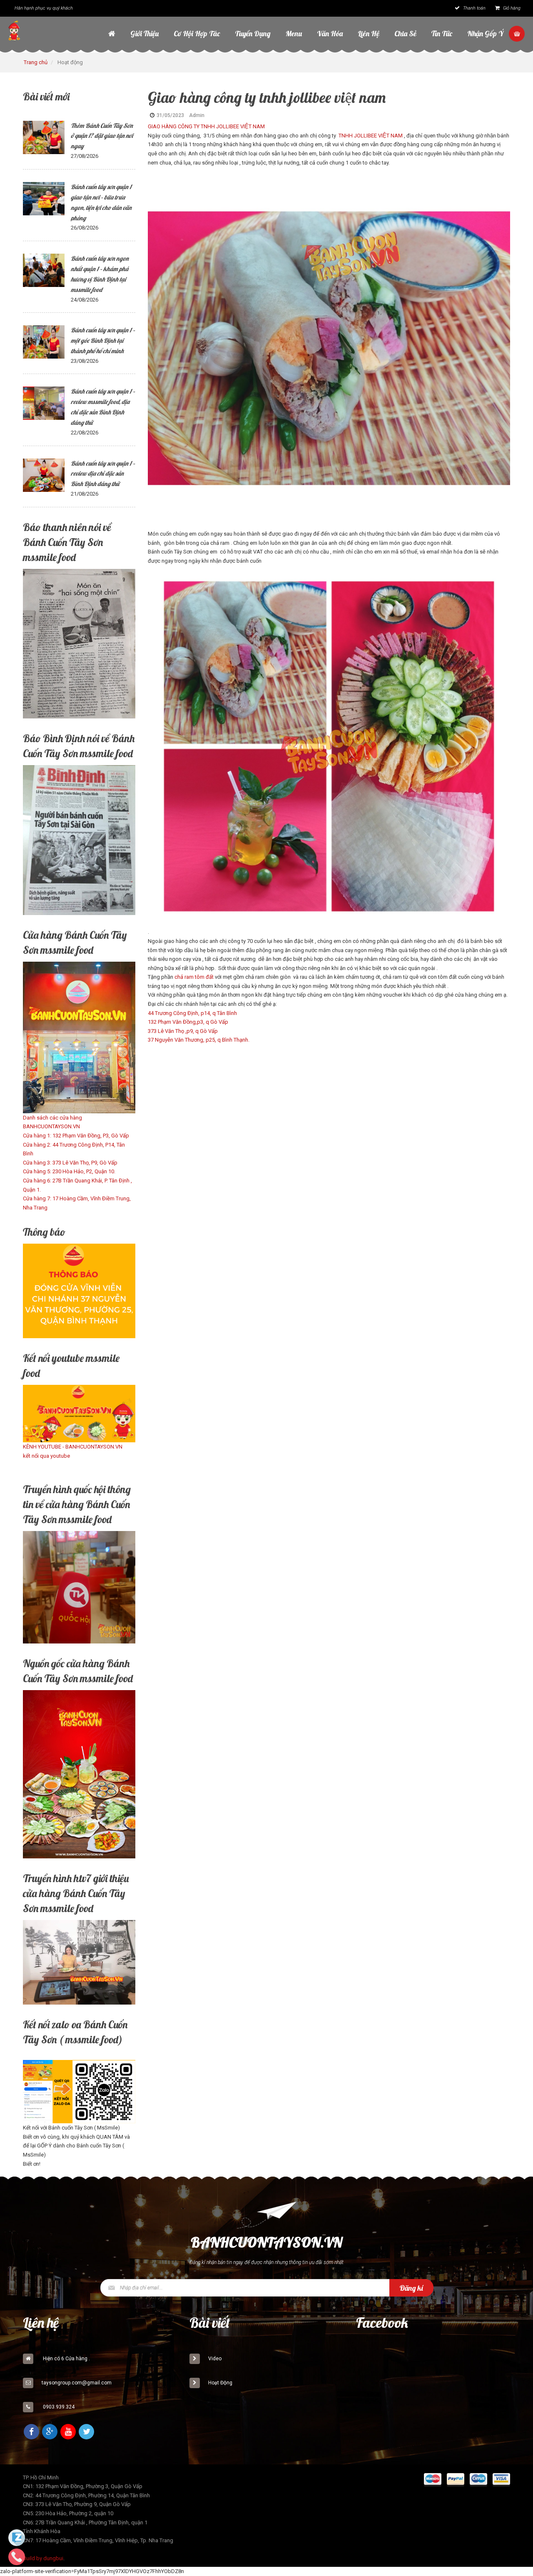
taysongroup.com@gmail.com (77, 2383)
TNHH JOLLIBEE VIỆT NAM (370, 136)
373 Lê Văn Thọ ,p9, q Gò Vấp (183, 1031)
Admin (197, 115)
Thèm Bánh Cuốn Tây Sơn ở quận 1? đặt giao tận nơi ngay (102, 136)
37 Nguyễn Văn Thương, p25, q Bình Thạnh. (200, 1040)
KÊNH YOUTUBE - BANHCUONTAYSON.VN (73, 1447)
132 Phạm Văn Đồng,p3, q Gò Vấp (188, 1022)
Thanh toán (474, 8)
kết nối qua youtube (46, 1456)
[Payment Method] (433, 2481)
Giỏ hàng (511, 8)
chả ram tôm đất (194, 977)
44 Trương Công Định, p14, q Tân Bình (192, 1013)
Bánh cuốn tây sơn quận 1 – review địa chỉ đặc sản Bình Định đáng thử (103, 474)
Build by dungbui (43, 2558)
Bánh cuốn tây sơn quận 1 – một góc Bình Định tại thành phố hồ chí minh (103, 340)
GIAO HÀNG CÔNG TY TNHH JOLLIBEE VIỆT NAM (207, 126)
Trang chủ (36, 62)
